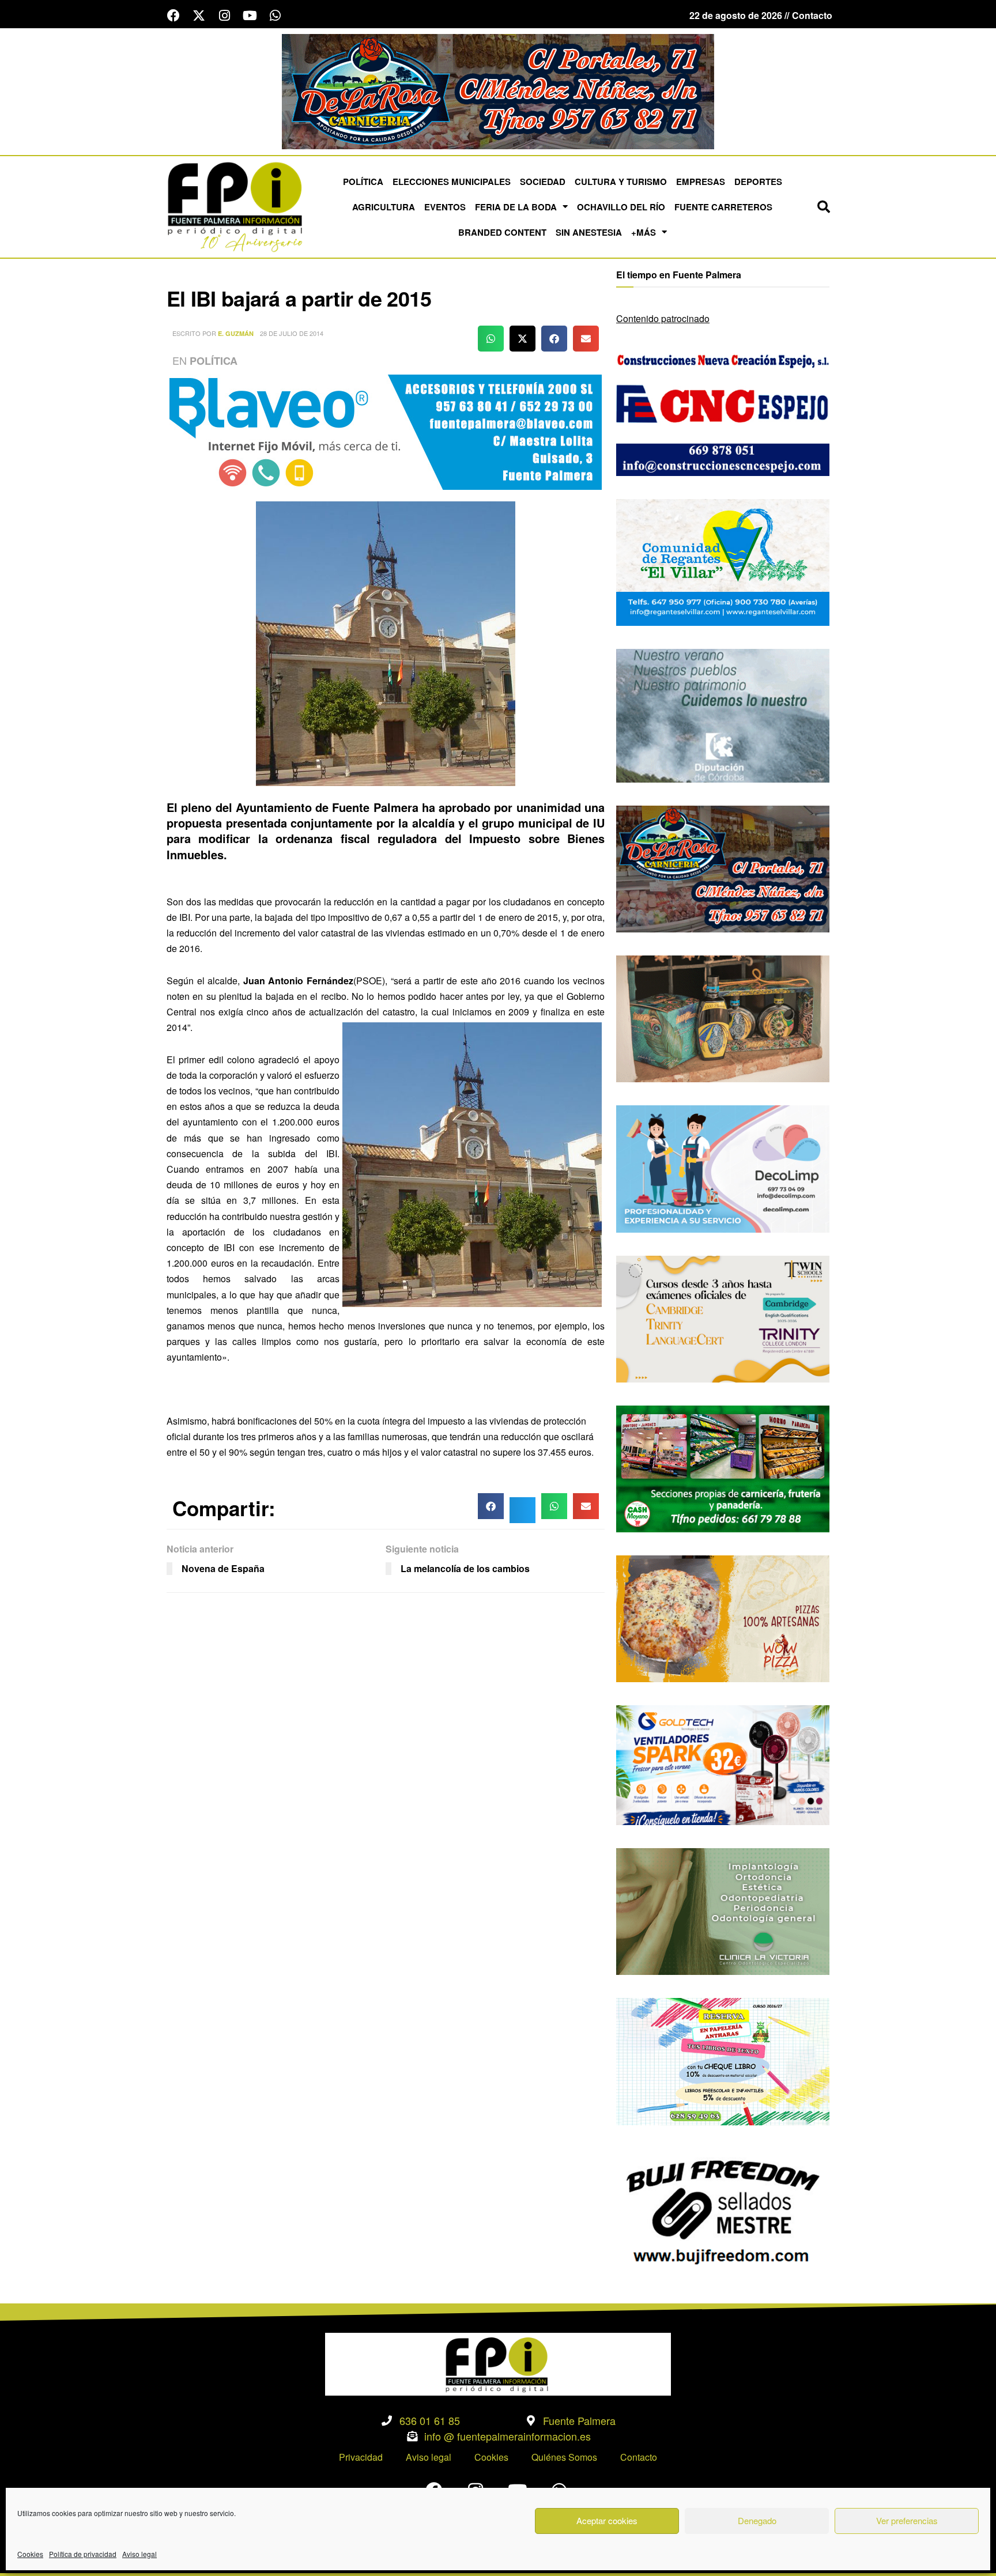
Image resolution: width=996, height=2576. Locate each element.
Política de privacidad (83, 2554)
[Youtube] (250, 16)
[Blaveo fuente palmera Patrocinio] (386, 431)
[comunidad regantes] (723, 561)
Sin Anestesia (589, 232)
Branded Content (502, 232)
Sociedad (543, 182)
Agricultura (384, 207)
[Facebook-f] (173, 16)
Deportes (758, 182)
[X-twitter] (199, 16)
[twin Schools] (723, 1318)
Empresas (701, 182)
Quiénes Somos (564, 2457)
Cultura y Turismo (621, 182)
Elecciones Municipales (452, 182)
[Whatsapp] (275, 16)
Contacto (639, 2457)
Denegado (757, 2520)
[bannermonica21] (723, 1168)
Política (363, 182)
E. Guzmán (236, 333)
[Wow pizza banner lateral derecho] (723, 1617)
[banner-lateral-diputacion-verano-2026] (723, 714)
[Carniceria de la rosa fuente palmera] (723, 868)
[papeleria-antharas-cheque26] (723, 2061)
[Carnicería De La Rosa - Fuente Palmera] (498, 90)
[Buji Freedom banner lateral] (723, 2210)
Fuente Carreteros (723, 207)
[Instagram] (224, 16)
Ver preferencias (907, 2520)
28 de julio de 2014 (292, 333)
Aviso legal (139, 2554)
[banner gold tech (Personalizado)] (723, 1764)
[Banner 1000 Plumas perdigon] (723, 1017)
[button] (824, 207)
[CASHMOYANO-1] (723, 1468)
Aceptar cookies (607, 2520)
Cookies (30, 2554)
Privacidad (361, 2457)
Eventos (445, 207)
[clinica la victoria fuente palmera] (723, 1910)
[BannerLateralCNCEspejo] (723, 411)
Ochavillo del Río (621, 207)
